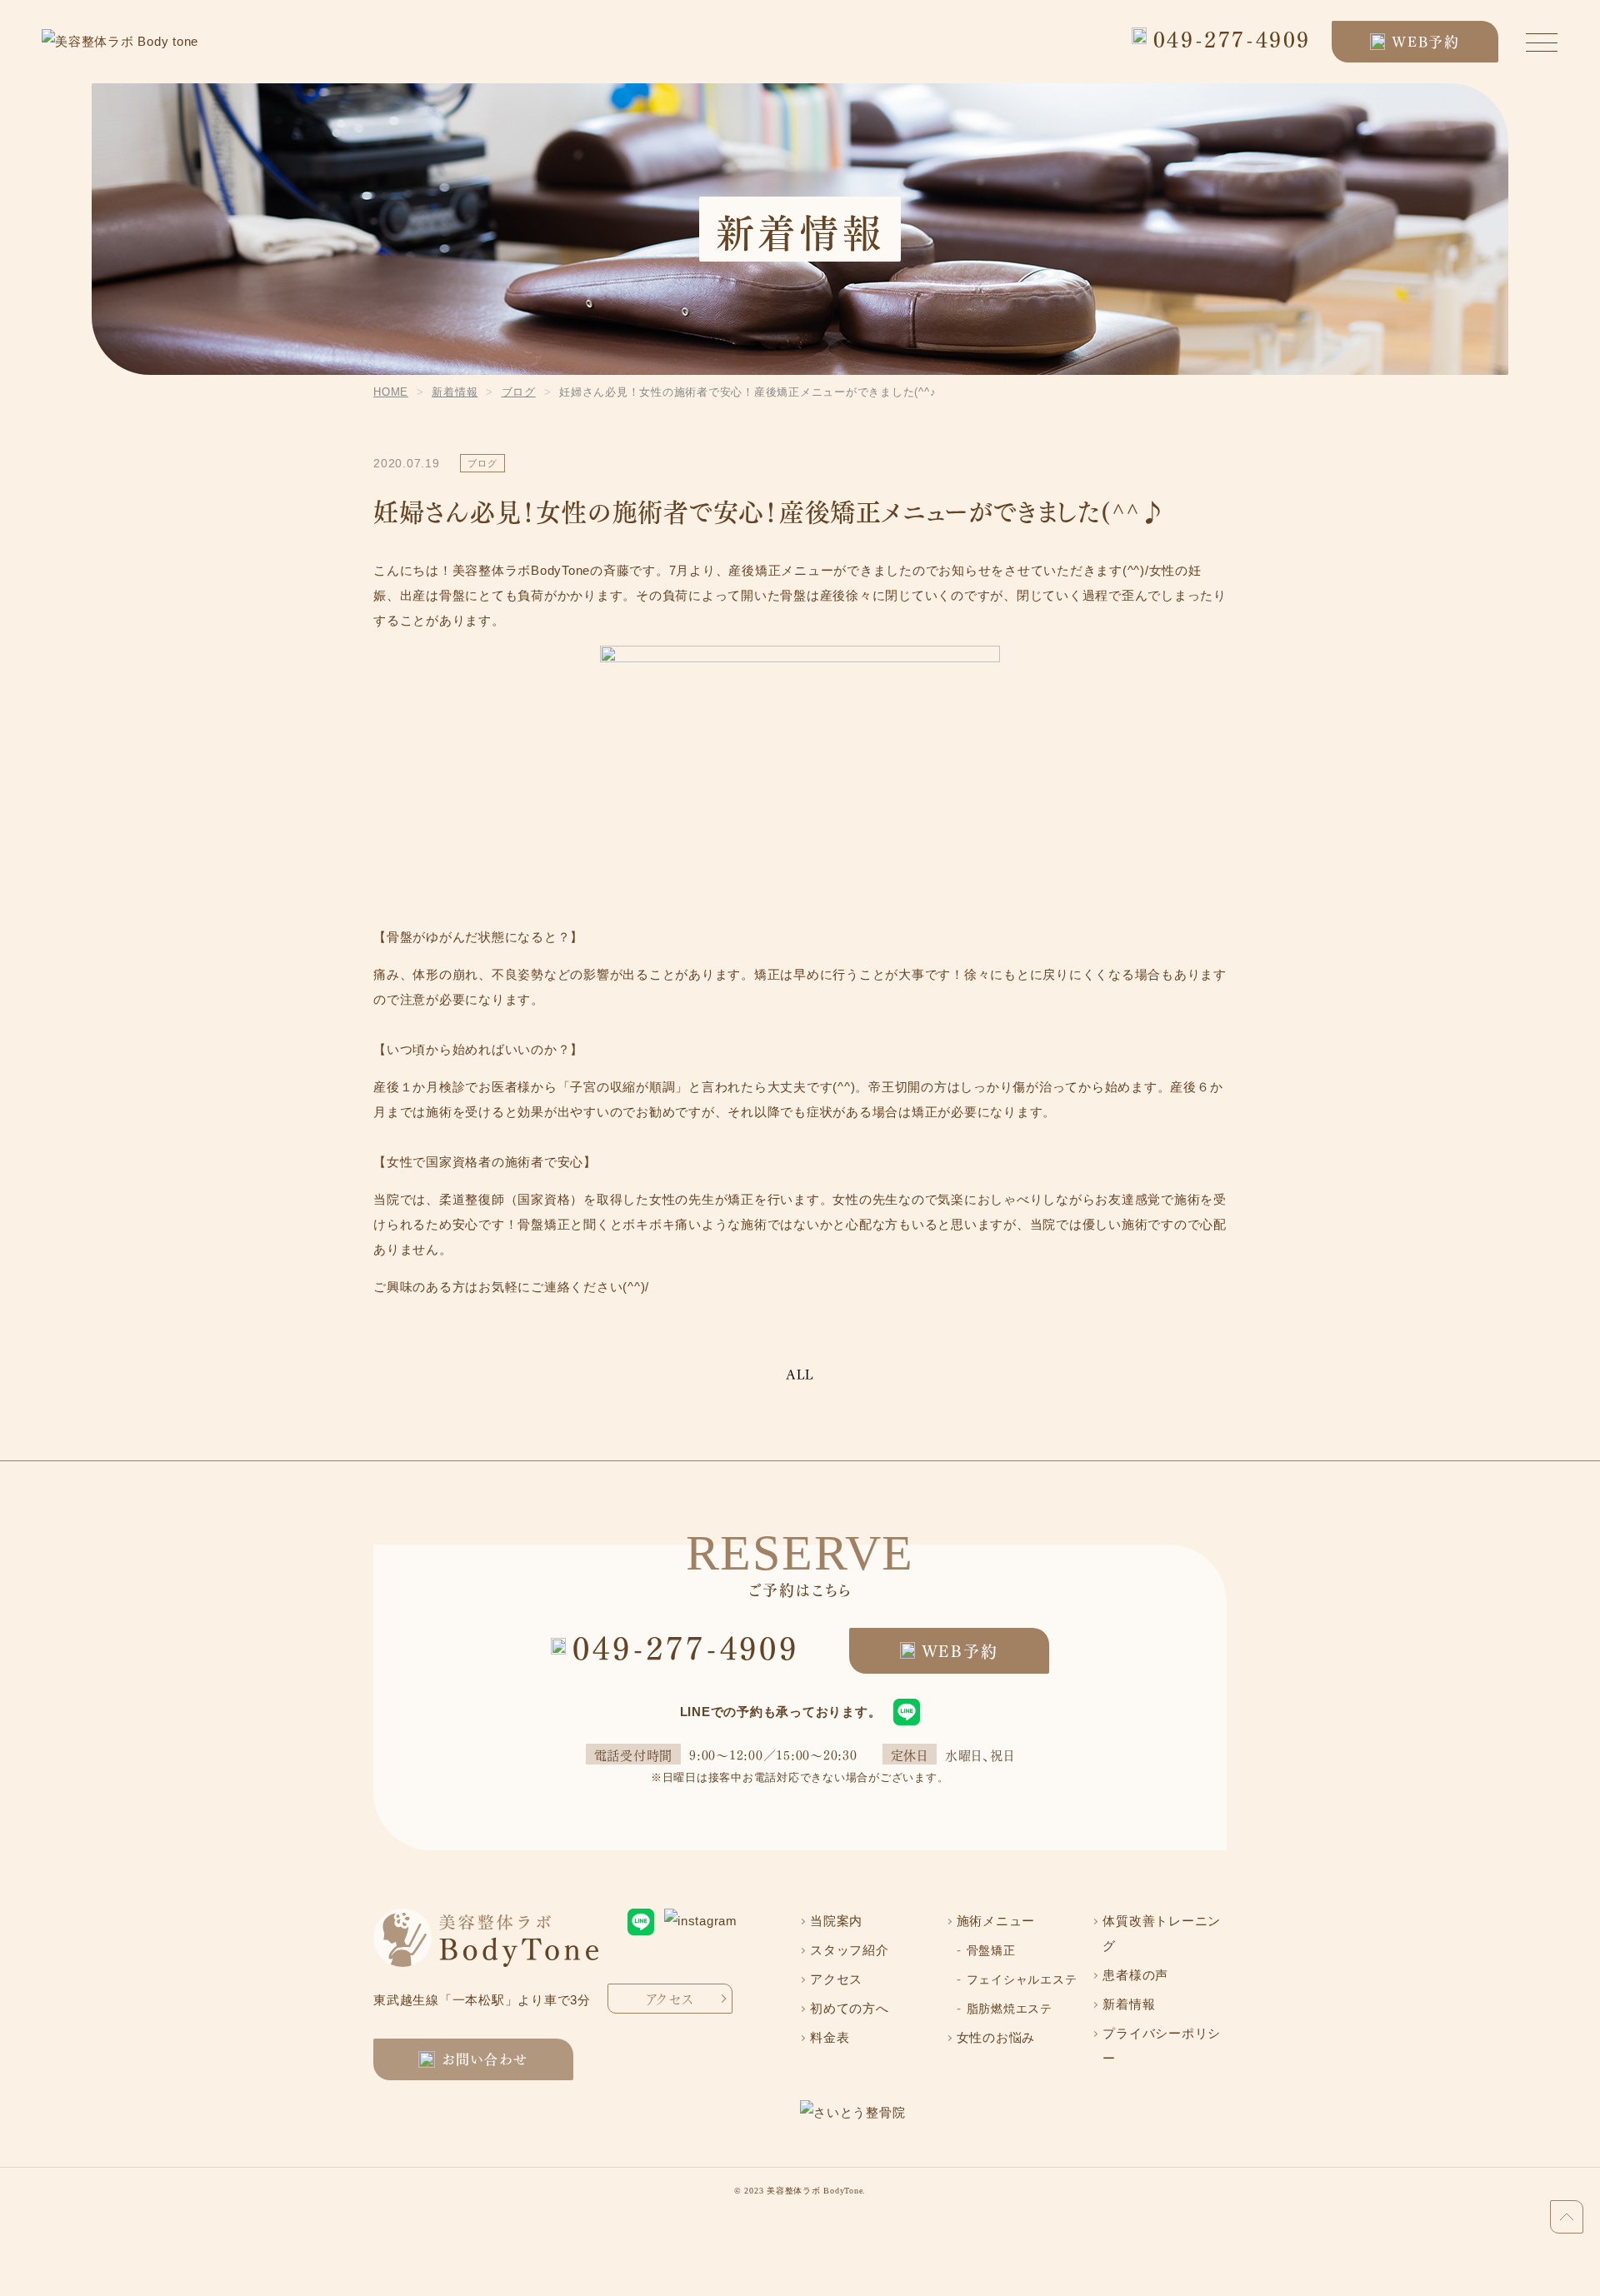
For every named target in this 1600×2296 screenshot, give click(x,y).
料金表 (830, 2037)
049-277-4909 (1232, 38)
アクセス (670, 1998)
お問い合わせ (485, 2058)
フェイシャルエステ (1022, 1979)
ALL (800, 1375)
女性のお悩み (996, 2037)
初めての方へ (850, 2008)
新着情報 (1129, 2004)
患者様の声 (1135, 1975)
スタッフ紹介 (850, 1950)
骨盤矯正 (991, 1950)
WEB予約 (1426, 41)
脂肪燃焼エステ (1010, 2009)
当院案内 (836, 1921)
